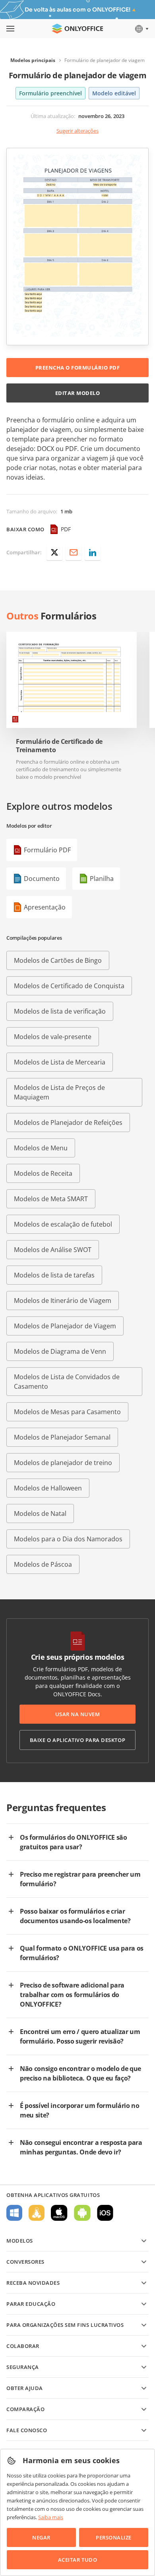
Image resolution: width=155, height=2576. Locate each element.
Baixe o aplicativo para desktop (77, 1740)
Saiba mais (51, 2517)
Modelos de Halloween (48, 1488)
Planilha (102, 879)
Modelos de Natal (40, 1513)
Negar (41, 2537)
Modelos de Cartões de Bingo (58, 960)
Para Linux (37, 2213)
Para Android (82, 2213)
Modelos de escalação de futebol (63, 1224)
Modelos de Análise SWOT (53, 1250)
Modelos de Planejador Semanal (62, 1437)
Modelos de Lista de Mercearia (60, 1062)
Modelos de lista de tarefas (54, 1275)
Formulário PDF (47, 850)
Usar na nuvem (78, 1714)
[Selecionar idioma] (141, 29)
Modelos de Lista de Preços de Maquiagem (59, 1092)
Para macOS (59, 2213)
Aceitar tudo (77, 2560)
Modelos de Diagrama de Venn (60, 1351)
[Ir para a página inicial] (77, 29)
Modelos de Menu (41, 1148)
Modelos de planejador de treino (63, 1463)
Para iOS (105, 2213)
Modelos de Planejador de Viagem (65, 1326)
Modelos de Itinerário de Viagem (63, 1301)
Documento (42, 879)
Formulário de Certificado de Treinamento (59, 746)
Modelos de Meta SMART (51, 1199)
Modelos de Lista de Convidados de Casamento (67, 1382)
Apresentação (45, 907)
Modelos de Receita (43, 1173)
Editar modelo (78, 393)
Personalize (114, 2537)
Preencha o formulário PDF (78, 368)
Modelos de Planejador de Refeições (68, 1123)
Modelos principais (33, 60)
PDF (66, 529)
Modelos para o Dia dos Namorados (68, 1539)
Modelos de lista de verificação (60, 1011)
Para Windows (14, 2213)
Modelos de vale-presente (53, 1037)
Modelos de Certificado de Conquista (69, 986)
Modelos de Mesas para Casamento (67, 1412)
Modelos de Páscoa (43, 1564)
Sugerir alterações (77, 131)
